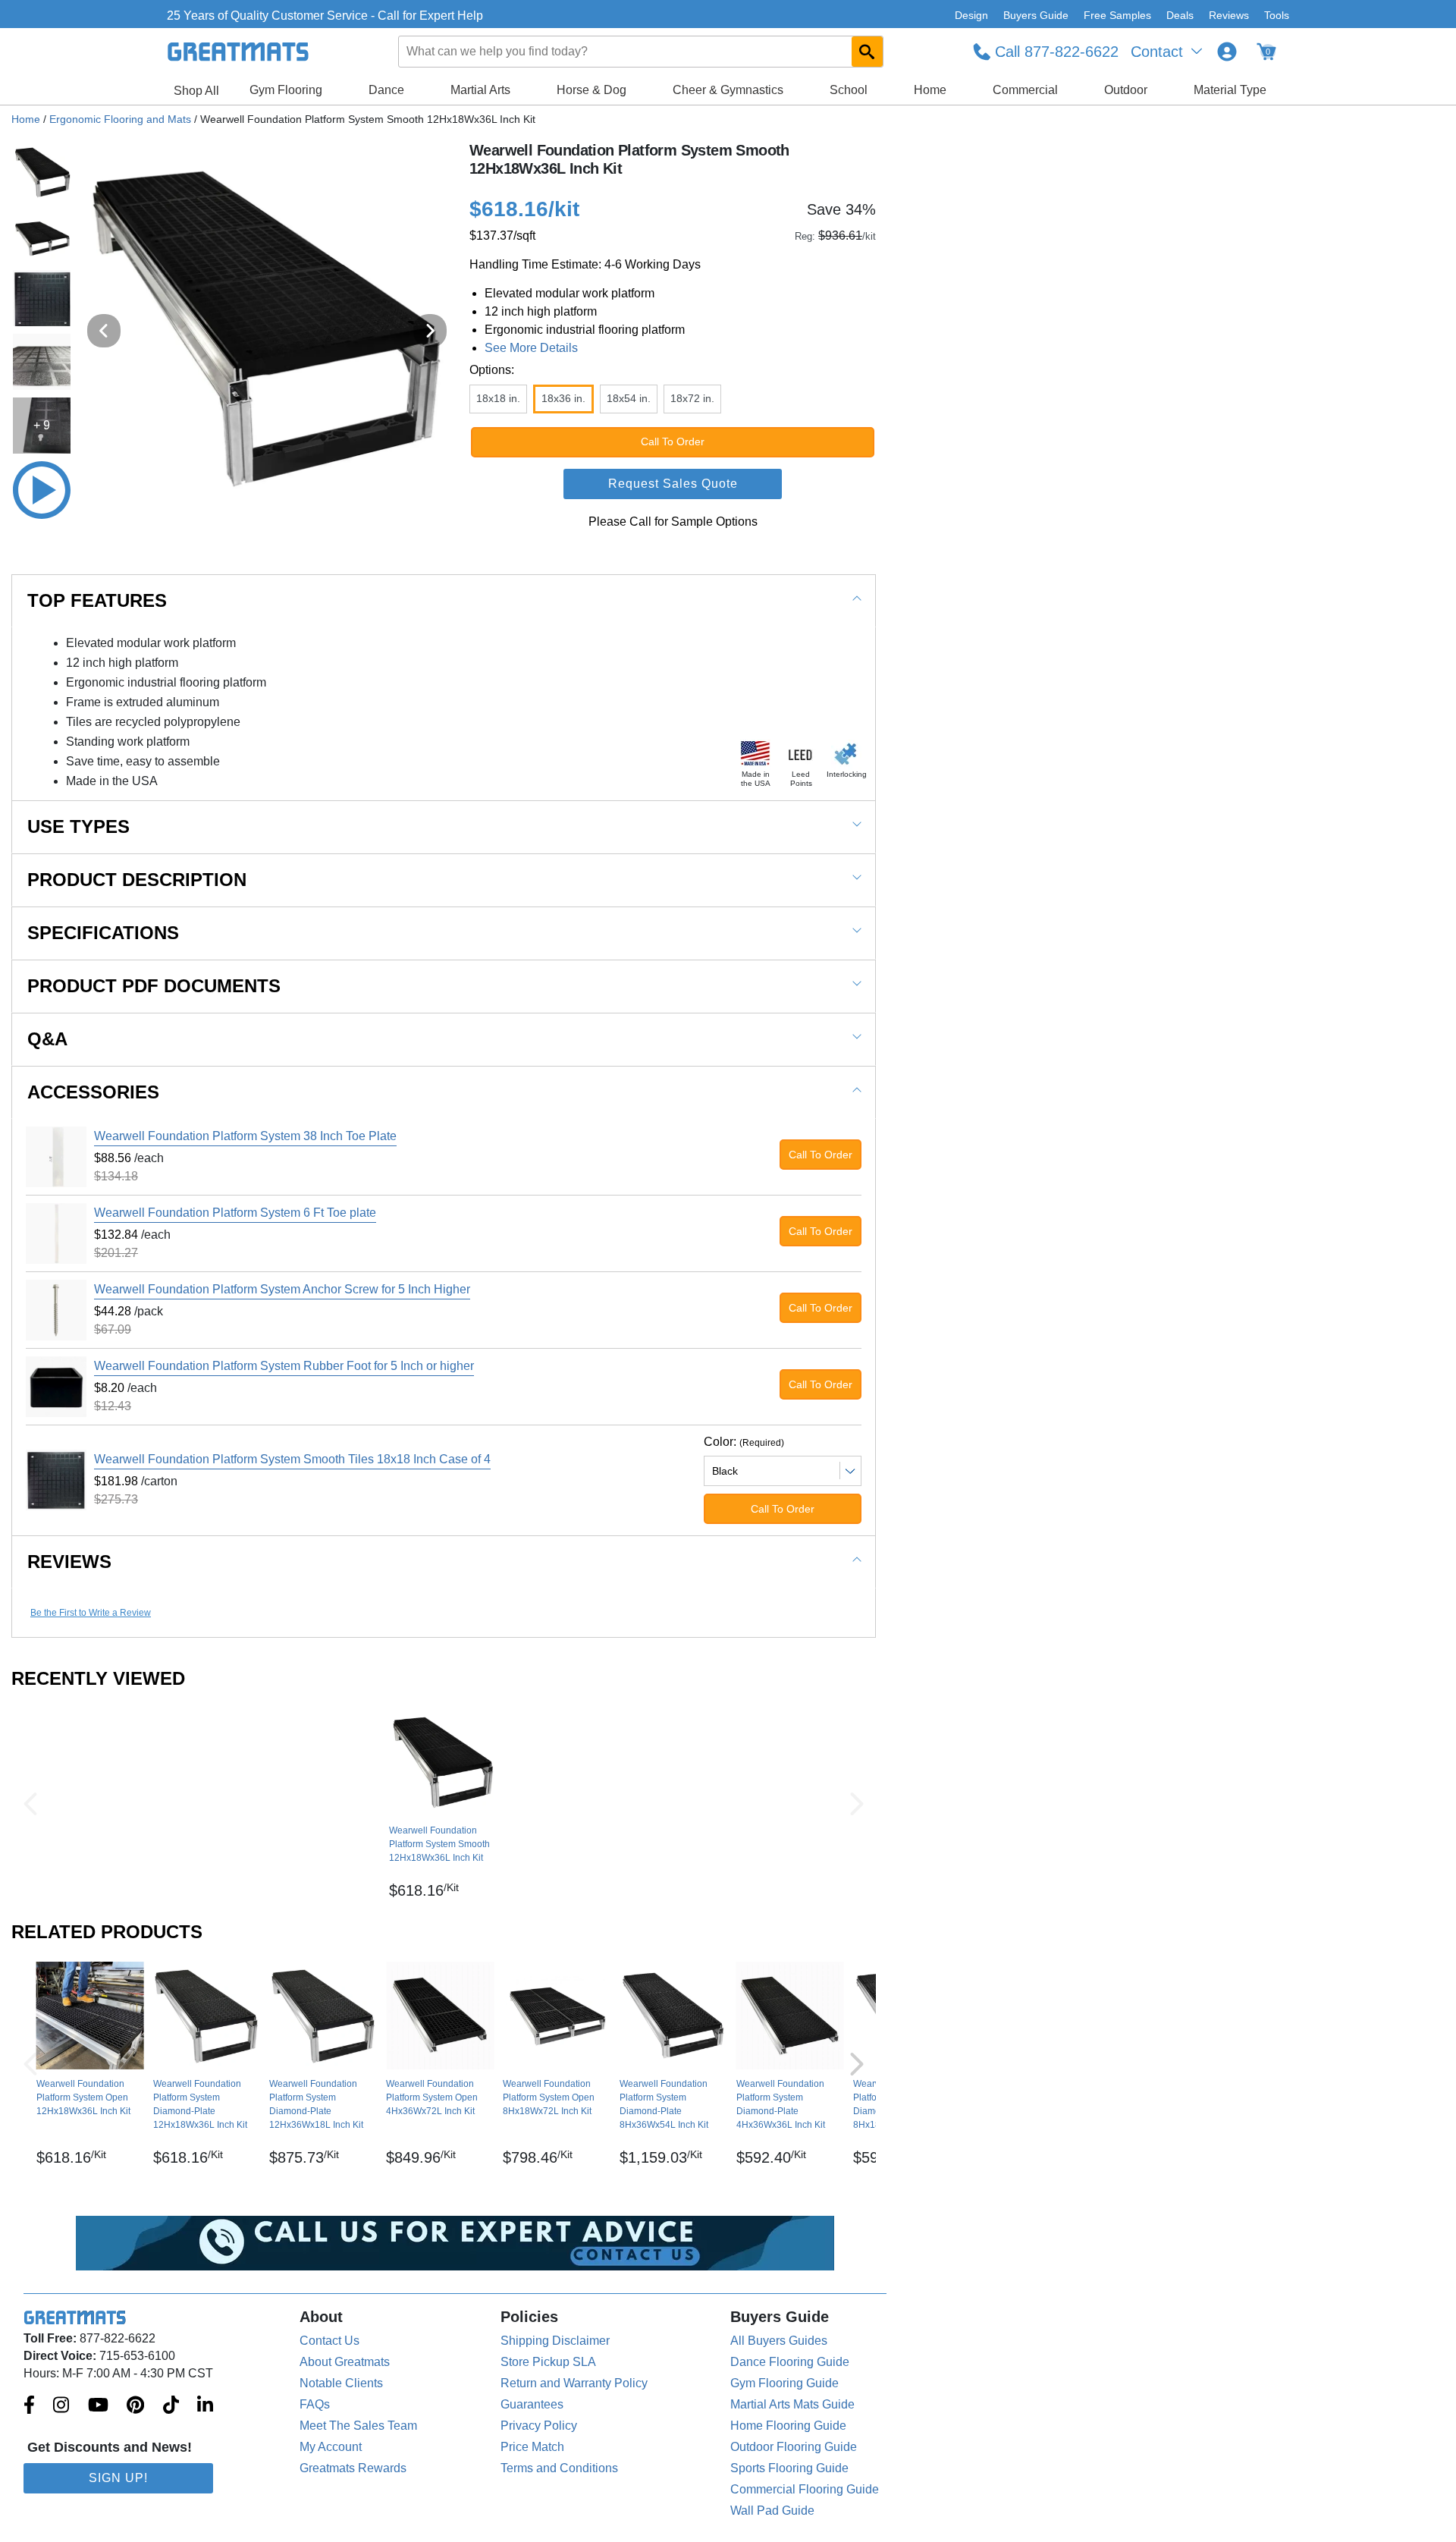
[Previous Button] (30, 1804)
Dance (386, 90)
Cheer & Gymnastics (728, 90)
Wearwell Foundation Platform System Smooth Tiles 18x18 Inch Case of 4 (292, 1459)
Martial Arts (480, 90)
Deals (1180, 15)
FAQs (315, 2404)
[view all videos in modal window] (42, 490)
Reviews (1229, 15)
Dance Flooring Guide (790, 2362)
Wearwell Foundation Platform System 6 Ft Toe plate (235, 1213)
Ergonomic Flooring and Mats (120, 119)
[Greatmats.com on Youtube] (98, 2406)
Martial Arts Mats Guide (792, 2404)
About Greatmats (345, 2362)
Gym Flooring (286, 90)
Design (971, 15)
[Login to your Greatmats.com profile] (1227, 52)
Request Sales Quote (673, 484)
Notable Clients (341, 2383)
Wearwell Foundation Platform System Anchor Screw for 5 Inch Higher (282, 1289)
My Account (331, 2447)
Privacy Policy (539, 2426)
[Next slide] (430, 331)
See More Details (531, 348)
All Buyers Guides (779, 2341)
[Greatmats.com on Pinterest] (135, 2406)
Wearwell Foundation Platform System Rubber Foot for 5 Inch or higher (284, 1366)
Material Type (1230, 90)
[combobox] (642, 52)
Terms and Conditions (559, 2468)
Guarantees (532, 2404)
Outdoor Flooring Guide (794, 2447)
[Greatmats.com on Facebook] (29, 2406)
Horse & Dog (591, 90)
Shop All (196, 91)
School (849, 90)
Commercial (1025, 90)
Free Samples (1117, 15)
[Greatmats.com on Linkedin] (205, 2406)
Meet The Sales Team (358, 2426)
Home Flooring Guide (788, 2426)
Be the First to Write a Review (91, 1613)
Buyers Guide (1036, 15)
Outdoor (1126, 90)
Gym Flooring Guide (784, 2383)
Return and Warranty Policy (574, 2383)
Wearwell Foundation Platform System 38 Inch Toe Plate (245, 1136)
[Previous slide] (104, 331)
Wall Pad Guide (772, 2511)
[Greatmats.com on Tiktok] (171, 2406)
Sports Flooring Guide (789, 2468)
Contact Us (329, 2341)
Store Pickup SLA (548, 2362)
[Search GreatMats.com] (867, 52)
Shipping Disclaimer (555, 2341)
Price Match (532, 2447)
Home (930, 90)
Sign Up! (118, 2478)
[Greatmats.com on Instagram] (61, 2406)
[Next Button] (857, 1804)
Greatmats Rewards (353, 2468)
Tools (1277, 15)
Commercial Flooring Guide (805, 2489)
